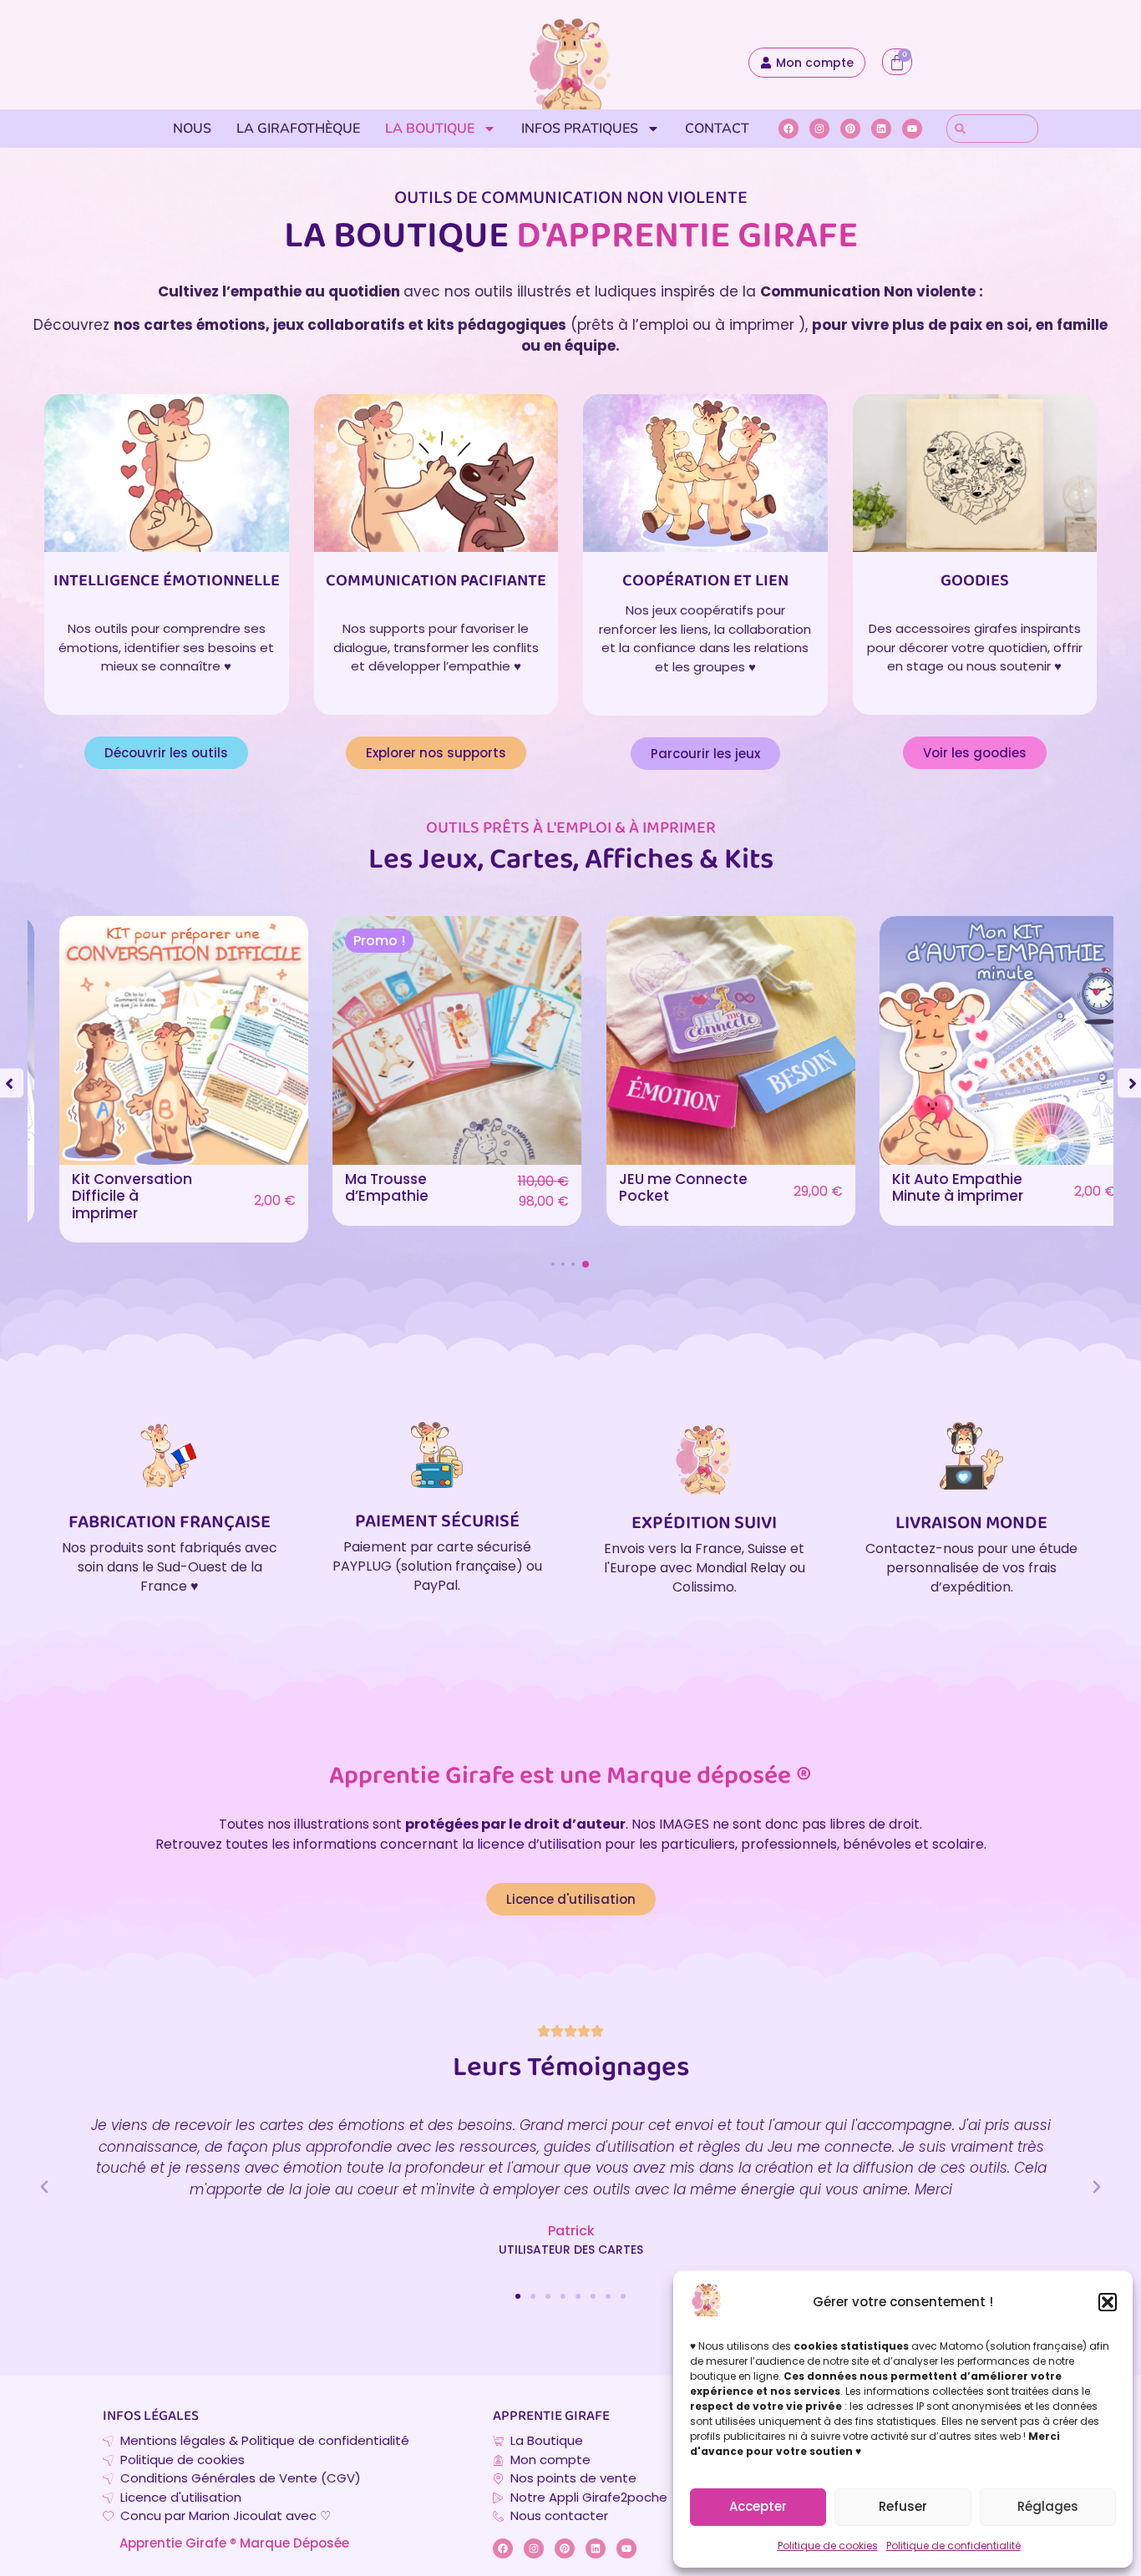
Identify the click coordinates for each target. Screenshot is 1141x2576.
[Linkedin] (881, 129)
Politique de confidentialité (953, 2546)
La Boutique (430, 129)
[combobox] (992, 129)
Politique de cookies (828, 2546)
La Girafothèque (298, 129)
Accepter (758, 2506)
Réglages (1048, 2506)
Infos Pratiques (580, 129)
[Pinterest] (850, 129)
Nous (192, 129)
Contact (717, 129)
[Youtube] (912, 129)
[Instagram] (819, 129)
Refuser (903, 2506)
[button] (1108, 2302)
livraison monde (971, 1523)
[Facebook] (789, 129)
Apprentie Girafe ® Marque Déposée (234, 2543)
